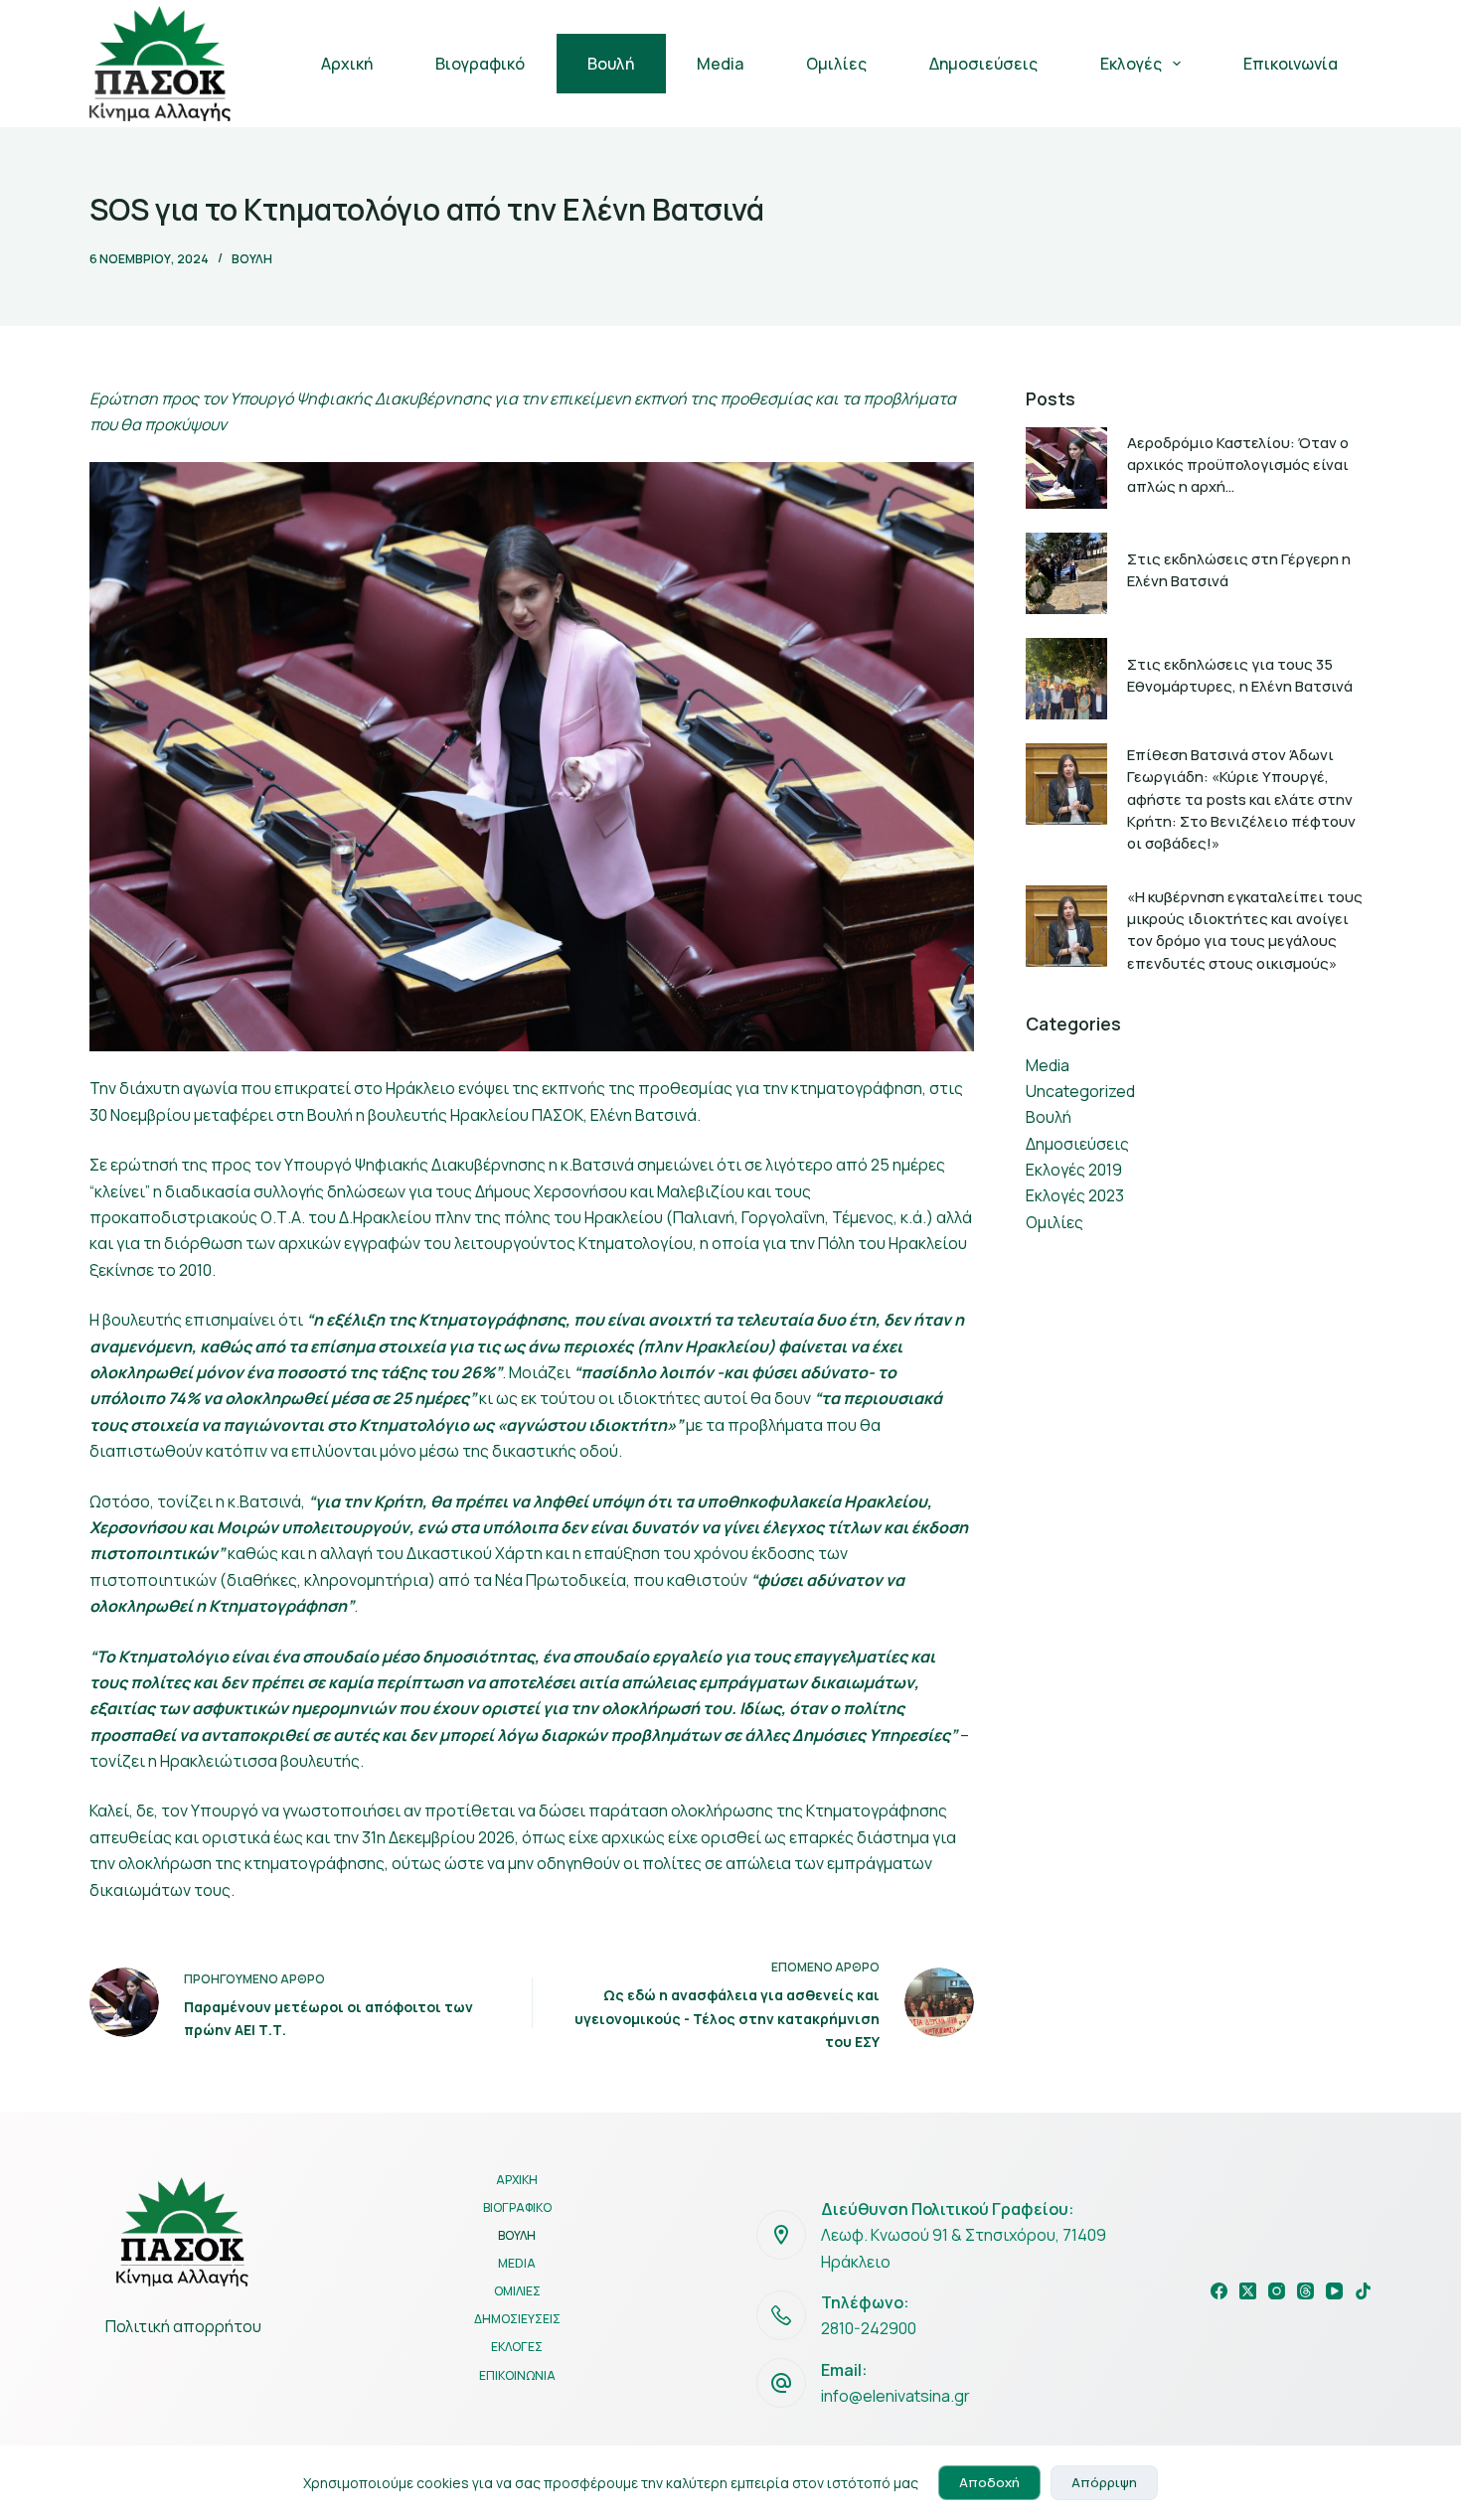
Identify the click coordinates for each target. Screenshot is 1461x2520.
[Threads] (1305, 2291)
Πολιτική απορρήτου (183, 2326)
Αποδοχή (989, 2482)
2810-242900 (869, 2328)
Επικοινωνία (1291, 64)
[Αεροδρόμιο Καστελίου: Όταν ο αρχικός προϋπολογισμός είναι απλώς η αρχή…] (1066, 468)
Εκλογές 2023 (1075, 1195)
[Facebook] (1219, 2291)
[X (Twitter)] (1248, 2291)
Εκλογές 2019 (1074, 1170)
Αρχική (347, 64)
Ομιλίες (836, 64)
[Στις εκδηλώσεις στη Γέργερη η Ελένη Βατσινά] (1066, 573)
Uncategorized (1080, 1091)
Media (720, 64)
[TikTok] (1363, 2291)
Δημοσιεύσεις (983, 64)
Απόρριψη (1104, 2482)
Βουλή (611, 64)
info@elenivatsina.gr (895, 2396)
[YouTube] (1334, 2291)
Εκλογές (1131, 64)
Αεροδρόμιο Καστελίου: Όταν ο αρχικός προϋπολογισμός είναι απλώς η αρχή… (1238, 465)
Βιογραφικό (480, 64)
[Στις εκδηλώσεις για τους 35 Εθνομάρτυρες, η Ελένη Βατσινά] (1066, 679)
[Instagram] (1277, 2291)
